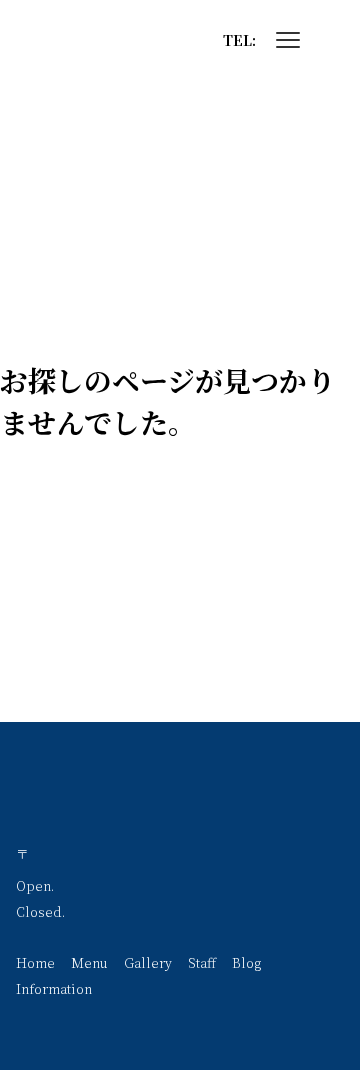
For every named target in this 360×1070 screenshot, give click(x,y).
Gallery (148, 962)
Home (35, 962)
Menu (89, 962)
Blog (246, 962)
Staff (202, 962)
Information (54, 988)
